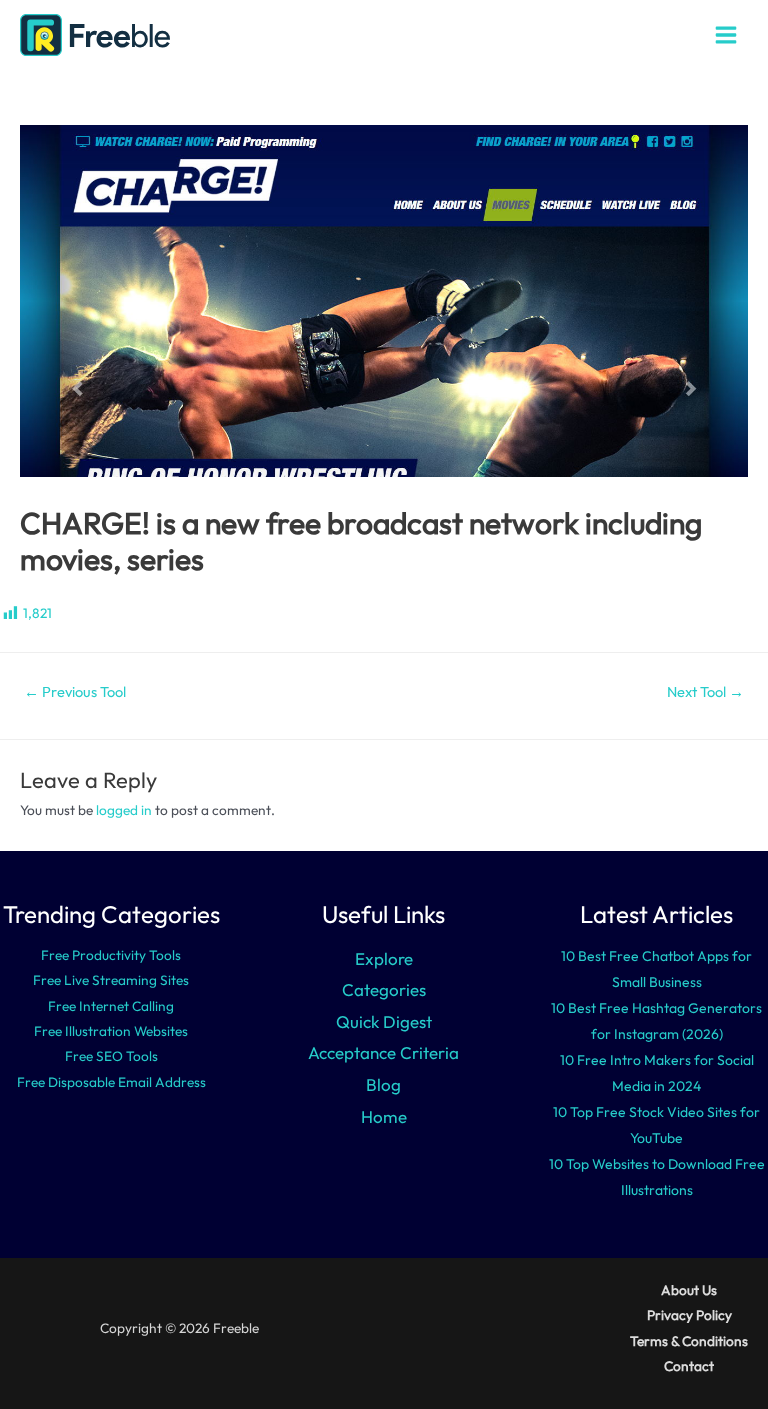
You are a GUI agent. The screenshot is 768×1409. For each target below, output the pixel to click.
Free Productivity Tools (111, 955)
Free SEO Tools (111, 1056)
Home (384, 1116)
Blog (383, 1084)
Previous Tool (75, 691)
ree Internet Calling (115, 1006)
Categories (384, 989)
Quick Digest (384, 1021)
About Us (689, 1290)
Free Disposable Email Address (111, 1082)
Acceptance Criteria (383, 1052)
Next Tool (705, 691)
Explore (384, 958)
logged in (124, 810)
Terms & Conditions (689, 1341)
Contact (689, 1366)
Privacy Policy (689, 1315)
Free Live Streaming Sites (111, 980)
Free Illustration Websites (111, 1031)
